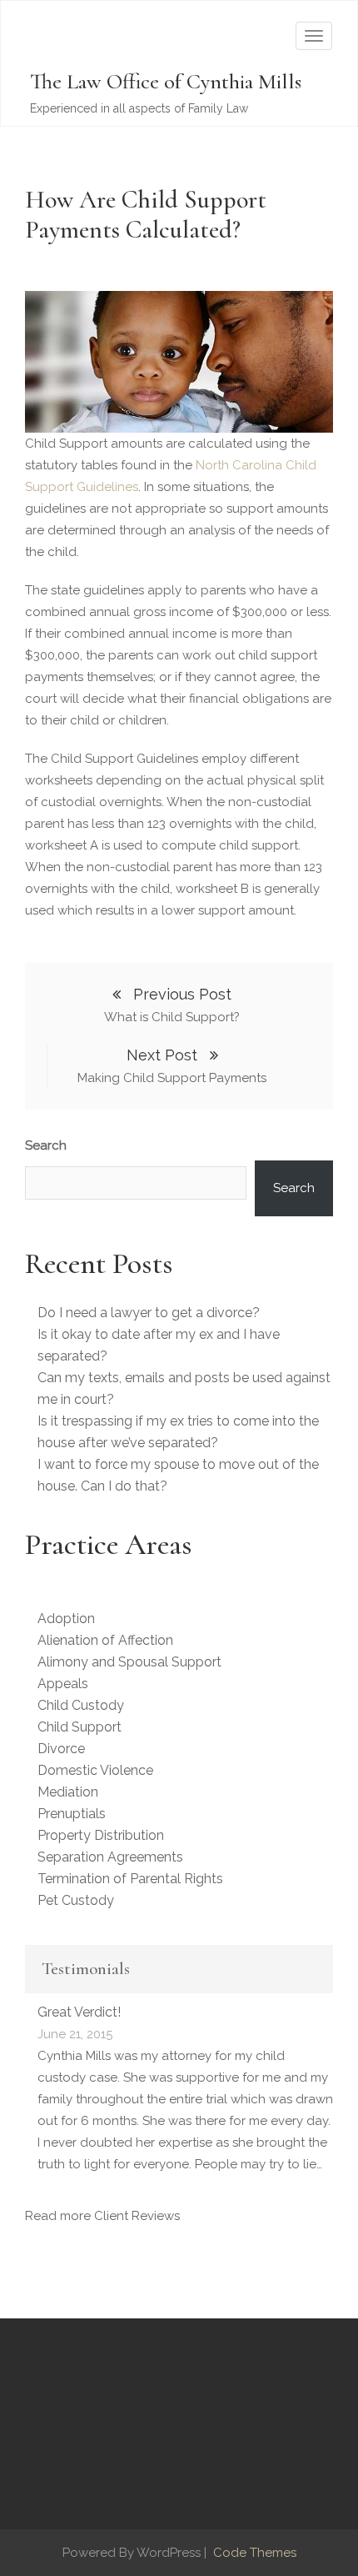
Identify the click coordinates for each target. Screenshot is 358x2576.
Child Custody (81, 1705)
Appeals (63, 1684)
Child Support (80, 1727)
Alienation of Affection (105, 1640)
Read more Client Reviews (102, 2216)
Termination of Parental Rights (130, 1879)
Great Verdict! (79, 2012)
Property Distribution (101, 1835)
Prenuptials (72, 1814)
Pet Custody (76, 1900)
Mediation (68, 1792)
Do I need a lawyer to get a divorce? (149, 1313)
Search (46, 1145)
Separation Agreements (110, 1857)
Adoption (66, 1619)
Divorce (61, 1749)
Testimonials (86, 1969)
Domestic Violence (95, 1770)
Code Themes (253, 2553)
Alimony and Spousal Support (129, 1662)
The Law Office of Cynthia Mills (166, 81)
